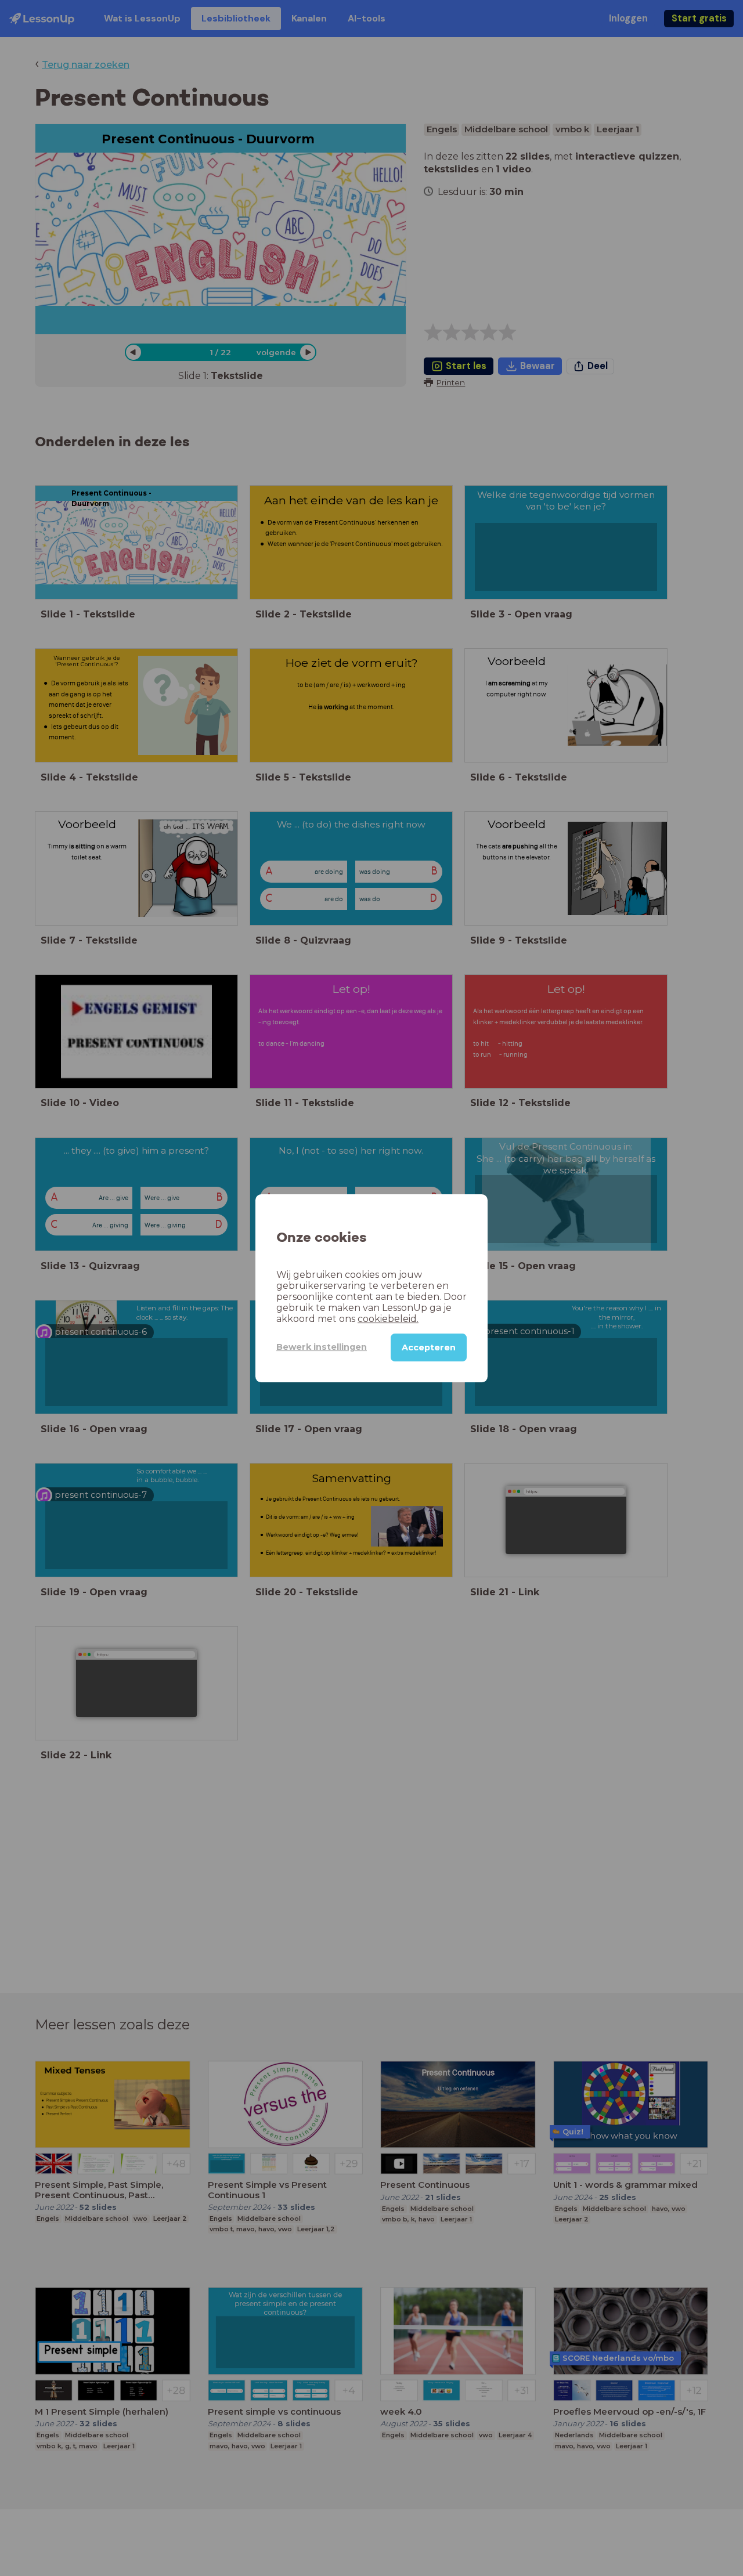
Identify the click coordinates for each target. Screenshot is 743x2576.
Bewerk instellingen (322, 1347)
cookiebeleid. (388, 1318)
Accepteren (429, 1347)
